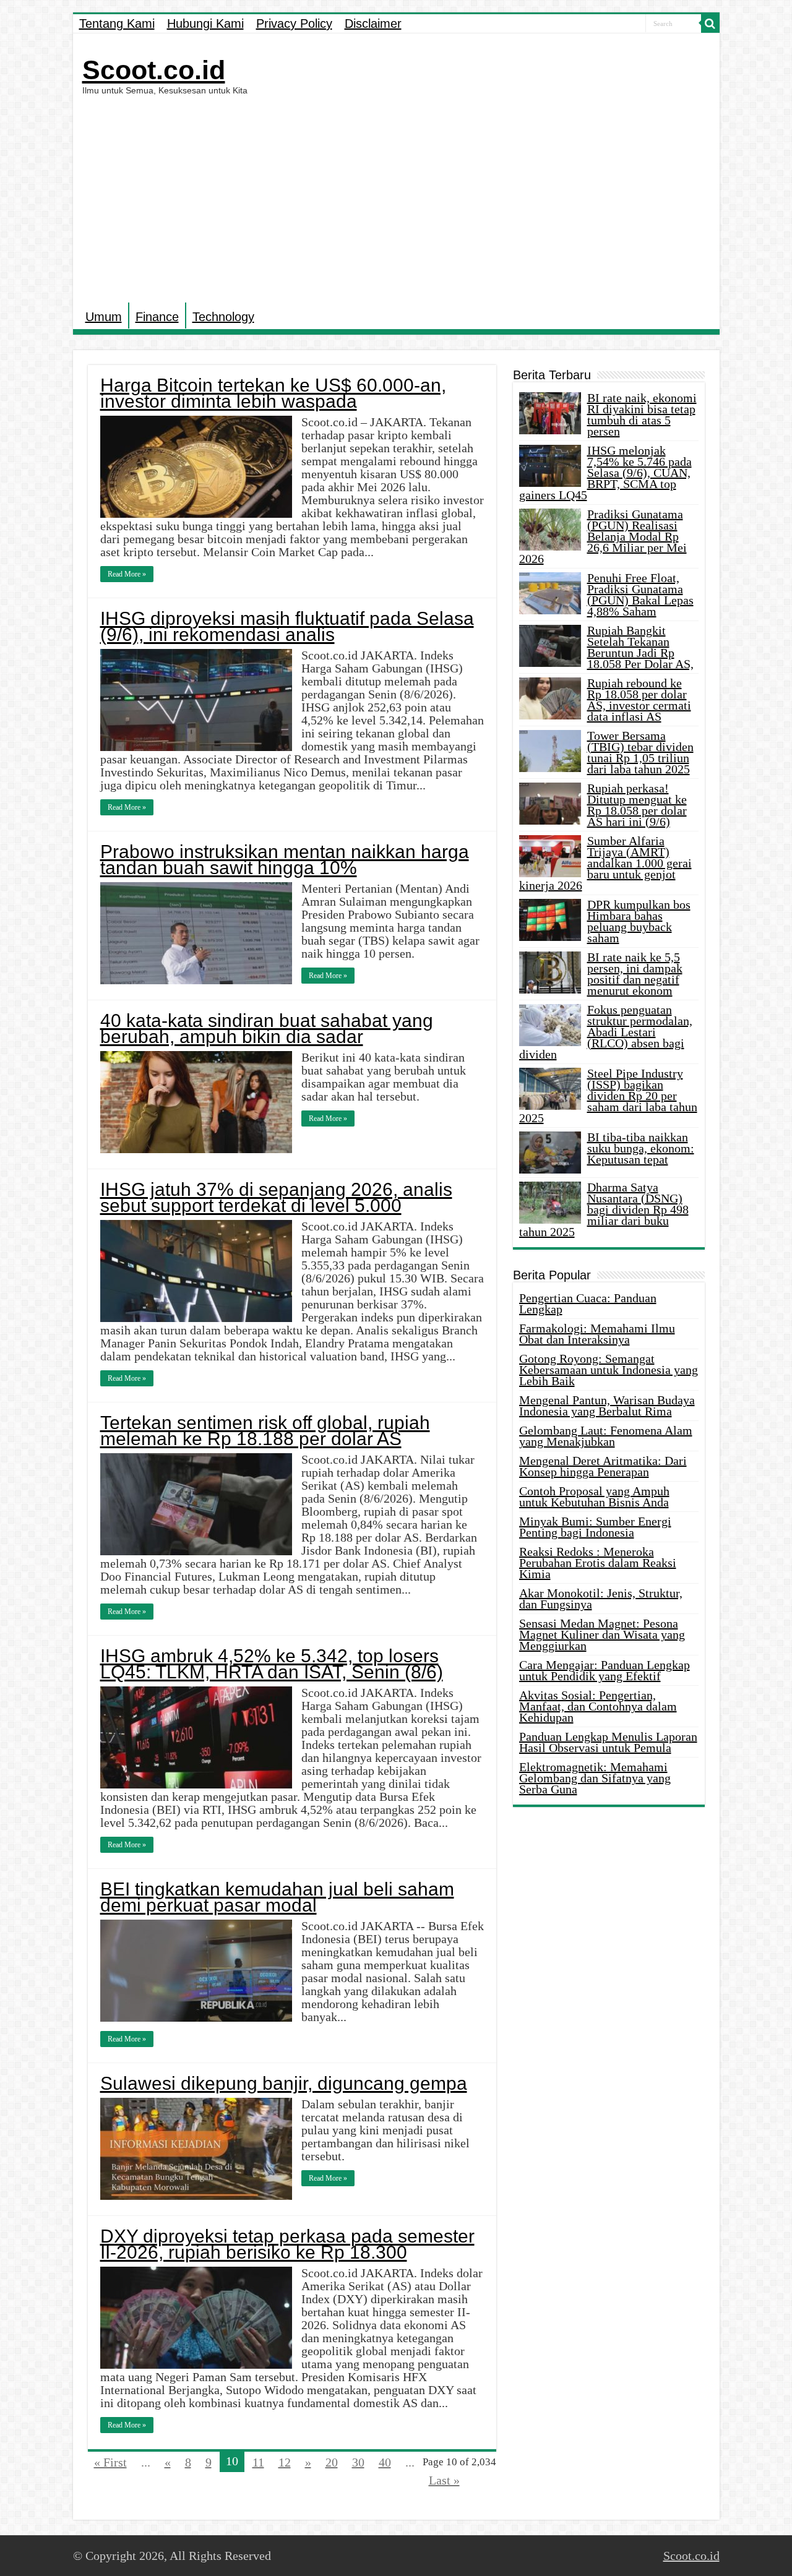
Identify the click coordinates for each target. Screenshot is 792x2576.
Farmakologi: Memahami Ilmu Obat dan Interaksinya (597, 1334)
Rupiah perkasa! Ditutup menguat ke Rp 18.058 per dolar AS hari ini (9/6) (637, 805)
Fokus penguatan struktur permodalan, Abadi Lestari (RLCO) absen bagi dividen (606, 1032)
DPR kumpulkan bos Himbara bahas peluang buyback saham (639, 921)
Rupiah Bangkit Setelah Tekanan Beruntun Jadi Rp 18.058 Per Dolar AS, (640, 647)
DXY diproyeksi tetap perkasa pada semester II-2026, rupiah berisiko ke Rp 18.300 (287, 2244)
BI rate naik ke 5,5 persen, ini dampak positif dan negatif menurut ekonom (635, 974)
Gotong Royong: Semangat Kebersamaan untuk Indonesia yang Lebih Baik (609, 1370)
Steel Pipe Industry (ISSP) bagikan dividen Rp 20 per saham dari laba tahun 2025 (608, 1096)
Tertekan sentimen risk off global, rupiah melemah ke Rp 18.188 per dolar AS (265, 1431)
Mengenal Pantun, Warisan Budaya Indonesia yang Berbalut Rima (607, 1406)
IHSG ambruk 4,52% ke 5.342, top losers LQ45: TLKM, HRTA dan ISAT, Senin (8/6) (272, 1664)
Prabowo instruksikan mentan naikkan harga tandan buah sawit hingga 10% (285, 860)
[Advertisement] (396, 197)
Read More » (127, 574)
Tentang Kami (117, 24)
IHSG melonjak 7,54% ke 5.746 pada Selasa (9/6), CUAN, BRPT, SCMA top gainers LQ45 (605, 473)
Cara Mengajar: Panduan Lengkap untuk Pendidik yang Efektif (605, 1670)
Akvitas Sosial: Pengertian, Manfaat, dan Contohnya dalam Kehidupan (598, 1706)
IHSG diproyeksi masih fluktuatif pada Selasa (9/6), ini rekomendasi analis (287, 626)
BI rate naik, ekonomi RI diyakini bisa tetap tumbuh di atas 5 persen (642, 414)
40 (385, 2462)
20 (332, 2462)
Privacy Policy (294, 24)
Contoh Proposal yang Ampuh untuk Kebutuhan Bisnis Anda (594, 1496)
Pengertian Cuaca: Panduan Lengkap (588, 1303)
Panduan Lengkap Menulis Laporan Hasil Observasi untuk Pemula (608, 1742)
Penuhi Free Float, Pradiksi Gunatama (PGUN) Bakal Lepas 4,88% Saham (640, 595)
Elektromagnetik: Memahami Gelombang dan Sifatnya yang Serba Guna (595, 1778)
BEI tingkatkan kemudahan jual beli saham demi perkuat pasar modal (277, 1897)
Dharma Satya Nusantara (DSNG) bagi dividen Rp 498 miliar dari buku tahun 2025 (604, 1209)
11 (258, 2462)
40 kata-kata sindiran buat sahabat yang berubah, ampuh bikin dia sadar (267, 1028)
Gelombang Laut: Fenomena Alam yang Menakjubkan (606, 1436)
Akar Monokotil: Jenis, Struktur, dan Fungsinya (601, 1599)
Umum (104, 317)
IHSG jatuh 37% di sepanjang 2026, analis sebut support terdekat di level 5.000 (276, 1197)
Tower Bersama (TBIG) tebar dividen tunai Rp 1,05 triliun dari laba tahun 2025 (640, 752)
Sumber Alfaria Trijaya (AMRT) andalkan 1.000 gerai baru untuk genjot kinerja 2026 (605, 863)
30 (358, 2462)
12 (285, 2462)
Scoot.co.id (154, 70)
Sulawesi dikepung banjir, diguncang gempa (284, 2083)
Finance (157, 317)
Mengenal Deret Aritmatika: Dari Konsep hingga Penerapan (603, 1466)
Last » (444, 2480)
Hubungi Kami (205, 24)
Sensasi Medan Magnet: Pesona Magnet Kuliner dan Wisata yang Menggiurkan (602, 1634)
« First (110, 2462)
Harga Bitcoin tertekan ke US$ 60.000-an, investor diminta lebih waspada (273, 393)
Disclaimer (373, 24)
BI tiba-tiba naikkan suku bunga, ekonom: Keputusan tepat (641, 1148)
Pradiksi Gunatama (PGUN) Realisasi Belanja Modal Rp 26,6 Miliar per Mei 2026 (603, 536)
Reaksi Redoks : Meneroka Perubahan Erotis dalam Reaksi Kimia (598, 1563)
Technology (223, 317)
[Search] (710, 24)
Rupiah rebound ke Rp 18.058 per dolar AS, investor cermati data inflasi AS (639, 700)
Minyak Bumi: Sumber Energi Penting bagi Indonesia (595, 1527)
